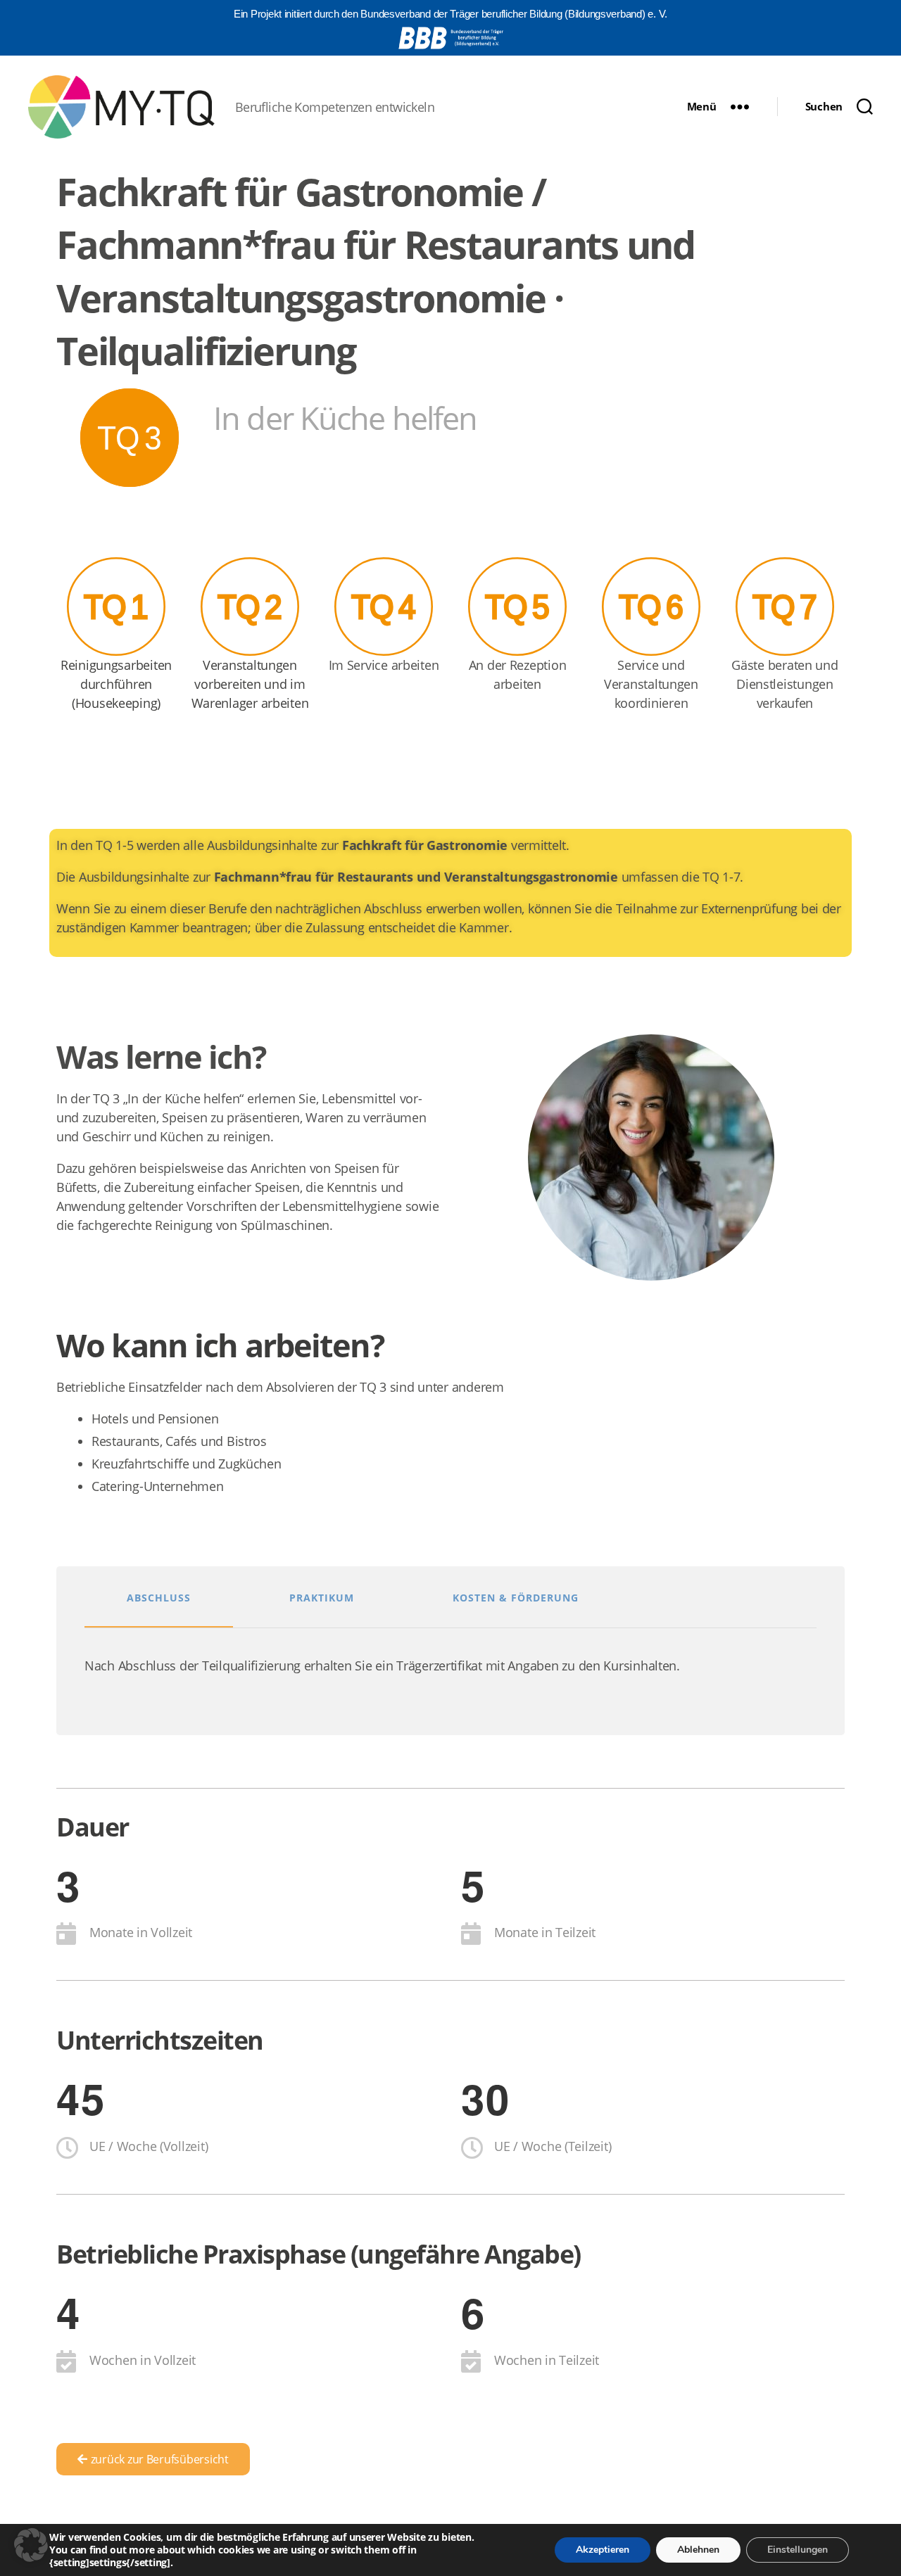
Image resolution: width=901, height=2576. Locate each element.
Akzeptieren (603, 2550)
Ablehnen (698, 2550)
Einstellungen (798, 2550)
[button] (31, 2545)
